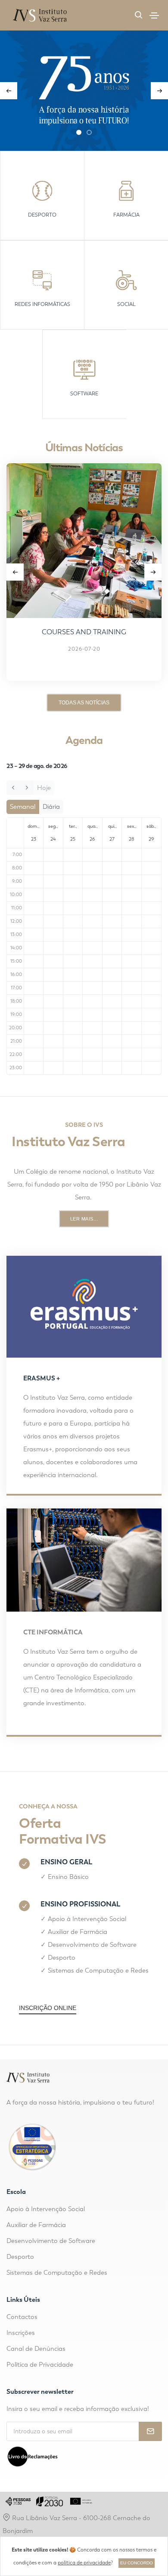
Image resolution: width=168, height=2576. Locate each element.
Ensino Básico (68, 1877)
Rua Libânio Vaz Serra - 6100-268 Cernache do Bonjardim (76, 2524)
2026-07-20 (84, 649)
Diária (51, 807)
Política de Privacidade (40, 2365)
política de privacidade (84, 2563)
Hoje (44, 788)
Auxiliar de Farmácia (78, 1932)
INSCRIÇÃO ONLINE (48, 2008)
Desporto (62, 1958)
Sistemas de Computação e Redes (98, 1970)
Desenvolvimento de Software (92, 1945)
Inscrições (21, 2333)
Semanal (23, 807)
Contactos (22, 2317)
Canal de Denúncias (36, 2349)
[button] (79, 132)
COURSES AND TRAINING (84, 632)
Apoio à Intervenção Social (87, 1919)
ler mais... (84, 1219)
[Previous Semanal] (13, 788)
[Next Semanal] (26, 788)
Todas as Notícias (84, 703)
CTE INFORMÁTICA (53, 1632)
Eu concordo (137, 2563)
